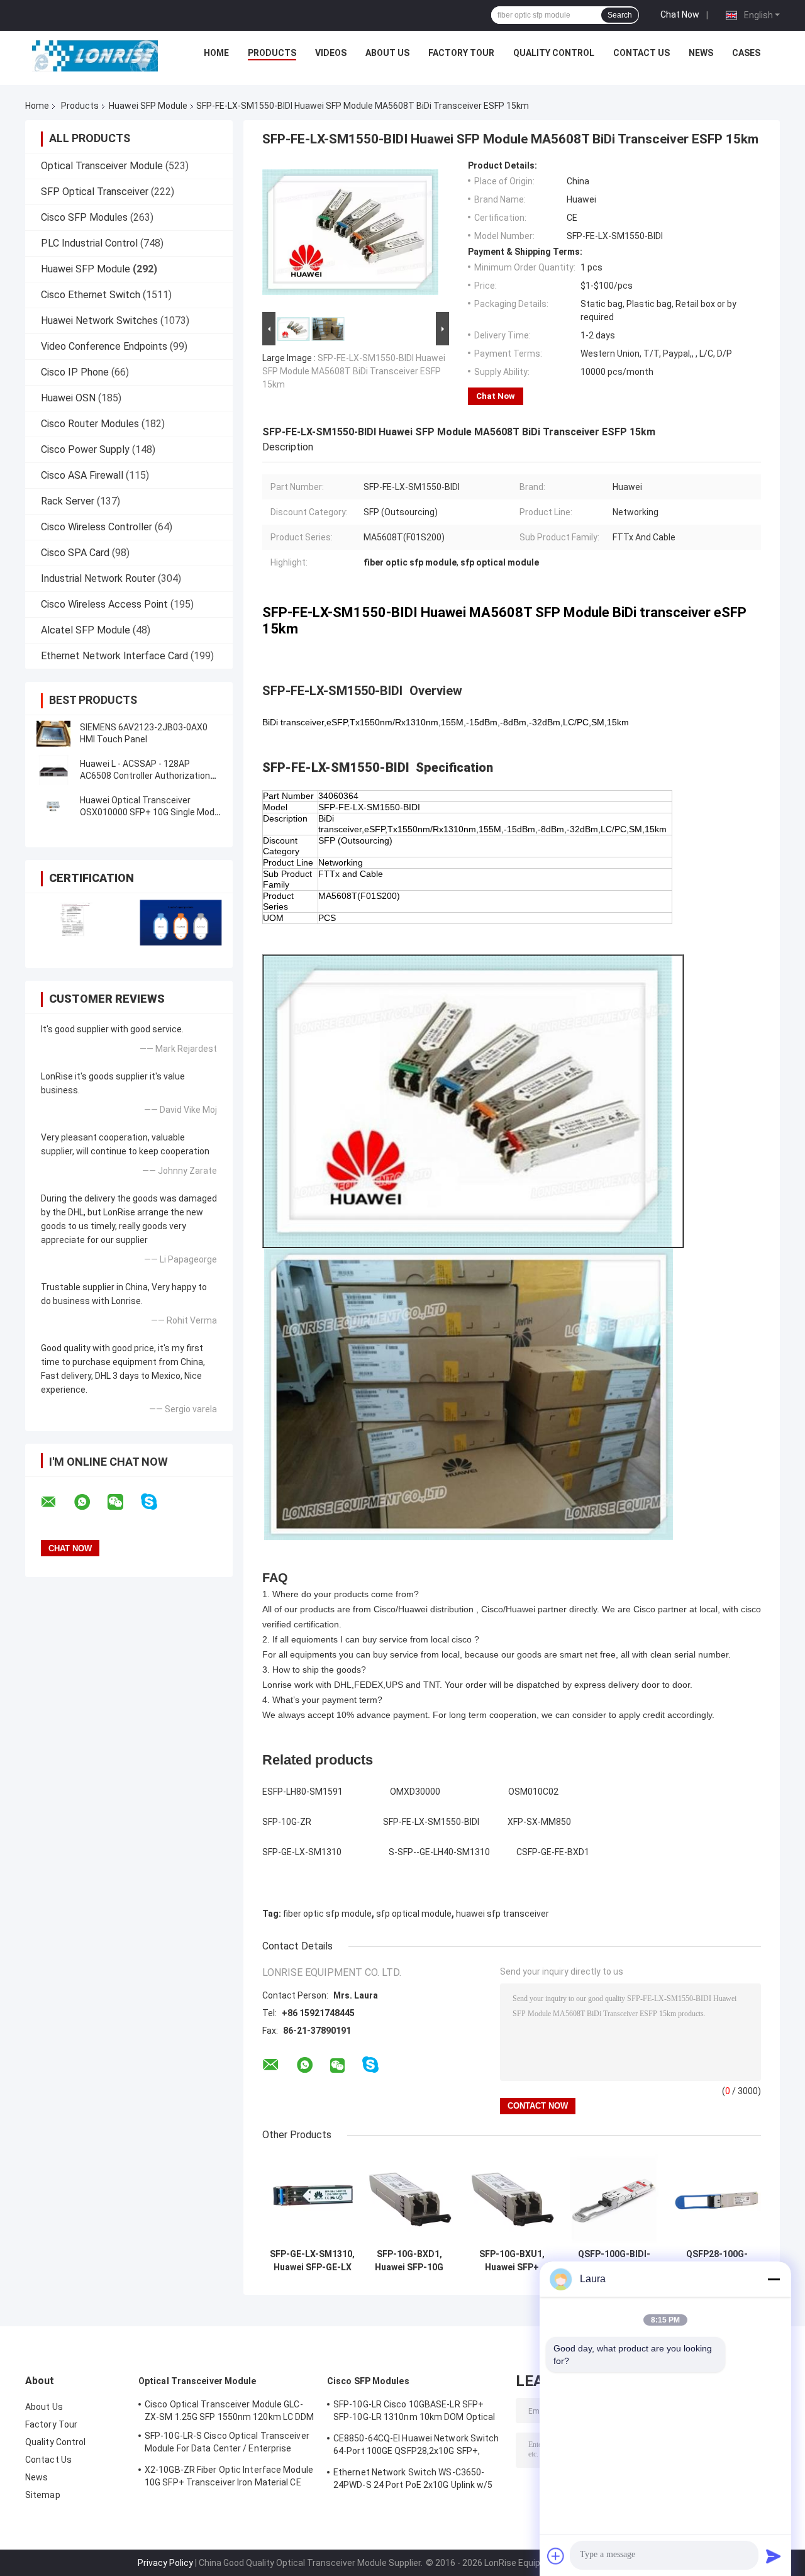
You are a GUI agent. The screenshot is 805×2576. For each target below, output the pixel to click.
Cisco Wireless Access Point (104, 604)
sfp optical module (414, 1914)
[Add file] (556, 2556)
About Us (387, 53)
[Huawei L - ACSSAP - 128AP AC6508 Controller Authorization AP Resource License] (53, 770)
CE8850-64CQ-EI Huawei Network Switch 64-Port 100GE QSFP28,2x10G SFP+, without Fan (416, 2446)
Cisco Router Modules (90, 424)
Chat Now (680, 14)
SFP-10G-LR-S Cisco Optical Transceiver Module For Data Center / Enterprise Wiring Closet (227, 2444)
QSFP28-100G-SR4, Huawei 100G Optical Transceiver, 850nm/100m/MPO (717, 2261)
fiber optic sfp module (327, 1914)
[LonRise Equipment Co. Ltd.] (95, 56)
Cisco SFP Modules (84, 217)
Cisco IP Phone (75, 372)
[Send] (774, 2556)
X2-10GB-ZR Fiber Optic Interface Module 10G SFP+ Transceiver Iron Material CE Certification (229, 2478)
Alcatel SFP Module (86, 630)
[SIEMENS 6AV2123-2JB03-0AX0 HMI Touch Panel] (53, 733)
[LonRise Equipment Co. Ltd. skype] (157, 1502)
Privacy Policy (165, 2563)
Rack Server (68, 501)
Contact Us (641, 53)
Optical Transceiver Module (102, 166)
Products (272, 53)
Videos (331, 53)
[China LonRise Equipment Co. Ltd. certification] (77, 923)
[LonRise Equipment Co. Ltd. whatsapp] (90, 1502)
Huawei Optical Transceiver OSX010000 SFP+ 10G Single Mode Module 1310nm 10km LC (150, 812)
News (701, 53)
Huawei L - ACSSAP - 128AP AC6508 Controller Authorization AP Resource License (145, 776)
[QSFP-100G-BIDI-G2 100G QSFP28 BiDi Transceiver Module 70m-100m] (614, 2198)
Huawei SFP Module (148, 106)
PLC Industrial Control (89, 243)
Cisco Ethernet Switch (91, 295)
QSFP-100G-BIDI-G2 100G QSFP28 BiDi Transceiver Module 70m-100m (614, 2261)
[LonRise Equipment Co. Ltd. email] (57, 1502)
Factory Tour (461, 53)
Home (216, 53)
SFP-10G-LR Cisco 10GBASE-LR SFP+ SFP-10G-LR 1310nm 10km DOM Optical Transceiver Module (414, 2412)
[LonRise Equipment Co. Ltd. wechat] (123, 1502)
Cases (746, 53)
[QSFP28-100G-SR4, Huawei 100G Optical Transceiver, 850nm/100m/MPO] (717, 2198)
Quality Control (554, 53)
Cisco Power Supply (85, 449)
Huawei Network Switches (99, 321)
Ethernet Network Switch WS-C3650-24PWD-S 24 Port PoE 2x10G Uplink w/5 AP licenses (413, 2480)
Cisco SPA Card (75, 553)
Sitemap (43, 2495)
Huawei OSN (68, 398)
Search (620, 15)
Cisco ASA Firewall (82, 475)
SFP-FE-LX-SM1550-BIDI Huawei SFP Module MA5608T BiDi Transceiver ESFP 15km (354, 371)
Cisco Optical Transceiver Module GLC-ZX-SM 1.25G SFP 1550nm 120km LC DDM (230, 2411)
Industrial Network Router (98, 578)
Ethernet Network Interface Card (114, 656)
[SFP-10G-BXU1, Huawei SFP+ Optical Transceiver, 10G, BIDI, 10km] (512, 2198)
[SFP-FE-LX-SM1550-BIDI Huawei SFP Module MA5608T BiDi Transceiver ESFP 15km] (350, 235)
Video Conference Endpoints (104, 346)
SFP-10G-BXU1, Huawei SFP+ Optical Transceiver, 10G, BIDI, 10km (512, 2261)
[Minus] (774, 2279)
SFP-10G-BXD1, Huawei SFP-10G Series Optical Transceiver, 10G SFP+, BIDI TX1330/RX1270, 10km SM (409, 2261)
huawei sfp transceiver (502, 1914)
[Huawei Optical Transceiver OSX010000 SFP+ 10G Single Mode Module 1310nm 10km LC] (53, 806)
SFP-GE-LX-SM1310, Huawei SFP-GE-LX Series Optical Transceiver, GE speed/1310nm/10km (312, 2261)
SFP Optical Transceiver (95, 192)
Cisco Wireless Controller (97, 527)
